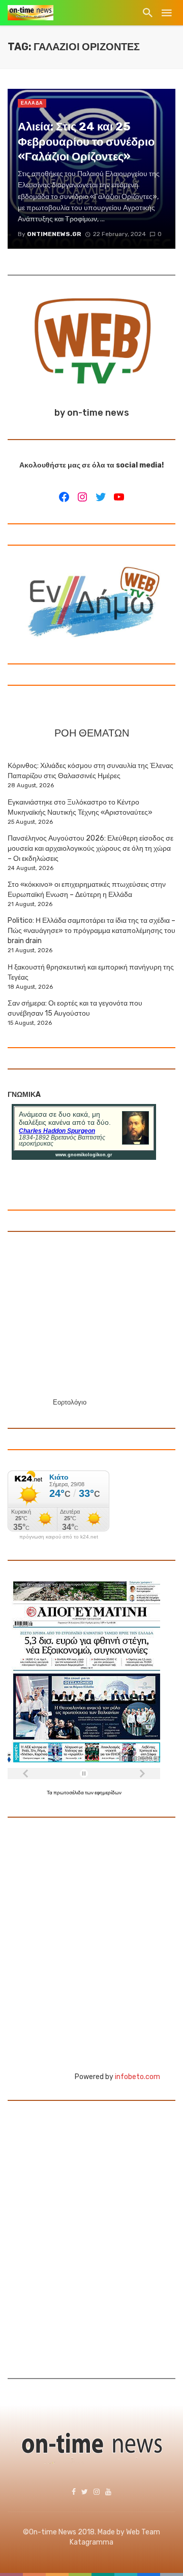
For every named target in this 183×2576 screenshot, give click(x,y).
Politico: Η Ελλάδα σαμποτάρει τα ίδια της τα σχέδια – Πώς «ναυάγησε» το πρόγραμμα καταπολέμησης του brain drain (91, 931)
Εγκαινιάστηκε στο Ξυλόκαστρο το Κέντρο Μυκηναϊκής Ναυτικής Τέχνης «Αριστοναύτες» (80, 807)
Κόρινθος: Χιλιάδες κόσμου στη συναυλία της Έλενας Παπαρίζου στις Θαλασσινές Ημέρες (90, 771)
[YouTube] (119, 497)
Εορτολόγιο (70, 1402)
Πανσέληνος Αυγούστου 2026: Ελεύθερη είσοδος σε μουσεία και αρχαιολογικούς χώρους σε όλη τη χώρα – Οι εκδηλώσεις (90, 848)
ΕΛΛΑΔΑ (32, 103)
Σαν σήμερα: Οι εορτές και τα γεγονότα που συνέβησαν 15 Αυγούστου (75, 1008)
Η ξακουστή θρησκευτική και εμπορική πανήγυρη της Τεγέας (91, 972)
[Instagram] (82, 497)
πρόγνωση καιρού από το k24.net (59, 1537)
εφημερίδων (108, 1793)
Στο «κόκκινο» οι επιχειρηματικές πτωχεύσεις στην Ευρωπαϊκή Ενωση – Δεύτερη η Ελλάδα (87, 890)
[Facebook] (64, 497)
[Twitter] (101, 497)
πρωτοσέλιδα (69, 1793)
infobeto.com (138, 2077)
